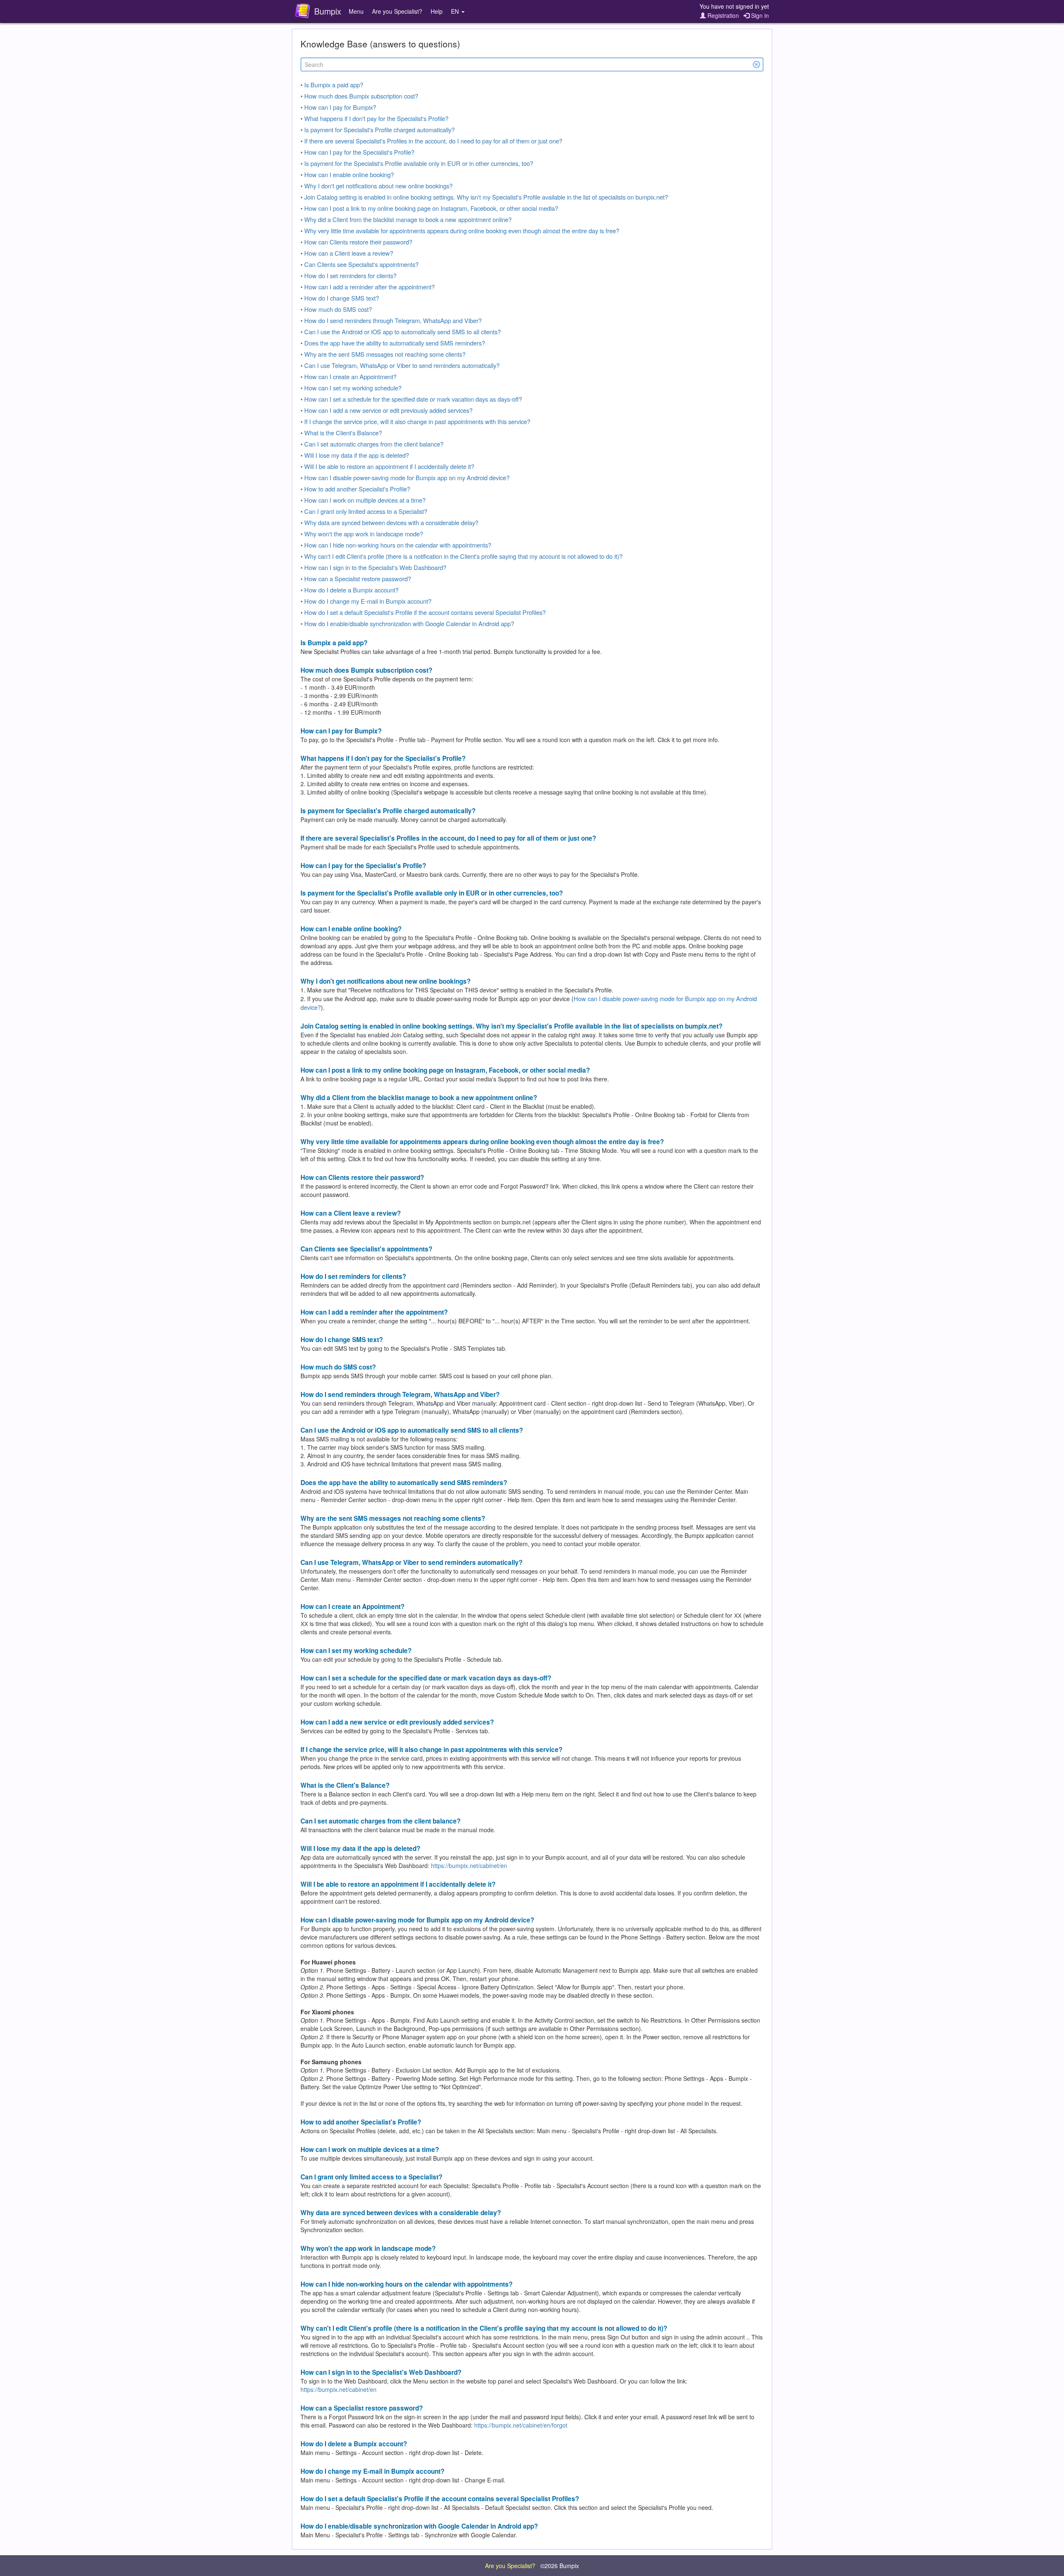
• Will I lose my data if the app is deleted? (355, 455)
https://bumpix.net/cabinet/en (469, 1865)
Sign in (759, 15)
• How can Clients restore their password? (356, 242)
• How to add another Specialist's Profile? (355, 489)
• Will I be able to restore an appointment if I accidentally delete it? (387, 466)
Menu (356, 11)
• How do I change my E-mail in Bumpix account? (366, 601)
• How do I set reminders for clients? (349, 275)
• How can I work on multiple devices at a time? (363, 500)
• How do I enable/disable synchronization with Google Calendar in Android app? (407, 623)
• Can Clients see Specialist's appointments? (360, 264)
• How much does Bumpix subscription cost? (359, 96)
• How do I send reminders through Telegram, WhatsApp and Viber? (391, 320)
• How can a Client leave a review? (347, 253)
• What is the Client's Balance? (341, 433)
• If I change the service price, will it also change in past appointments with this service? (415, 421)
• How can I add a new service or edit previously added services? (387, 410)
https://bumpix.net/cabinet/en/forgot (521, 2425)
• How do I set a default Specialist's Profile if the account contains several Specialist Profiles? (423, 612)
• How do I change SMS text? (340, 298)
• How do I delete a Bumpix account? (350, 590)
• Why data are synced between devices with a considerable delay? (389, 522)
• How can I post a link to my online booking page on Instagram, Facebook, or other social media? (429, 208)
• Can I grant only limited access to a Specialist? (364, 511)
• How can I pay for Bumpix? (338, 107)
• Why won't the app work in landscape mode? (362, 534)
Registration (722, 15)
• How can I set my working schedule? (351, 388)
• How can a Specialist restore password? (356, 579)
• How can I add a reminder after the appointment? (368, 287)
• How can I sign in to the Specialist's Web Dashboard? (373, 567)
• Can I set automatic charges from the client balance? (372, 444)
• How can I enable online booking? (347, 174)
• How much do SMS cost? (336, 309)
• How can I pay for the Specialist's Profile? (357, 152)
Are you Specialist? (397, 11)
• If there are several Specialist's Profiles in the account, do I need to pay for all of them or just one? (431, 141)
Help (437, 11)
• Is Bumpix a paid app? (332, 85)
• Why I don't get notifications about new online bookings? (377, 186)
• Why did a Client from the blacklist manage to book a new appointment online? (406, 219)
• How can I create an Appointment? (349, 376)
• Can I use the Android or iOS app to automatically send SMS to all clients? (401, 332)
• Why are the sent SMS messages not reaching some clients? (383, 354)
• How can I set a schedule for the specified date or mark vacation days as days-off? (411, 399)
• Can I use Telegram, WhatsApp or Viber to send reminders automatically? (400, 365)
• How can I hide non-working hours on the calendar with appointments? (396, 545)
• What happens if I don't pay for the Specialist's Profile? (374, 118)
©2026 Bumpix (560, 2566)
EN (456, 11)
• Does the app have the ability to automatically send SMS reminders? (393, 343)
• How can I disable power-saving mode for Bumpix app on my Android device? (405, 477)
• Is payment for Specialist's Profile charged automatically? (378, 130)
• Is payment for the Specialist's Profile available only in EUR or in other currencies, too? (417, 163)
